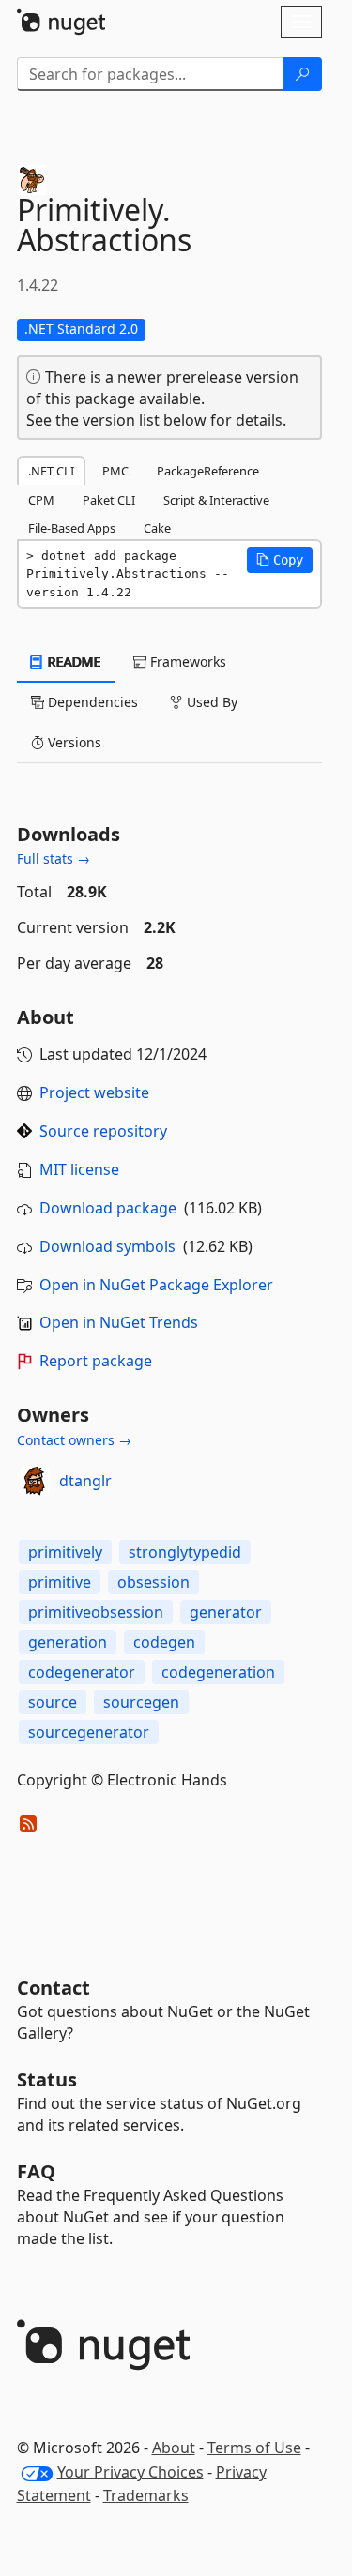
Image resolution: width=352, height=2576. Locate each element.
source (53, 1702)
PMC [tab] (115, 471)
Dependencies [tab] (91, 702)
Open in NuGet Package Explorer (156, 1285)
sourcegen (141, 1702)
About (174, 2448)
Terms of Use (254, 2448)
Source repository (103, 1131)
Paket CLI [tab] (109, 500)
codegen (164, 1642)
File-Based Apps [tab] (72, 528)
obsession (153, 1582)
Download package (108, 1208)
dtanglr (85, 1481)
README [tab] (73, 662)
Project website (94, 1092)
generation (68, 1642)
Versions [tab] (73, 742)
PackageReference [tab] (208, 471)
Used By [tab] (210, 702)
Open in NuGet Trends (119, 1322)
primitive (60, 1582)
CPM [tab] (41, 500)
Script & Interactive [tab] (216, 500)
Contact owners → (74, 1440)
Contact (54, 1988)
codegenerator (82, 1672)
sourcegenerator (89, 1732)
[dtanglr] (35, 1481)
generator (226, 1612)
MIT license (79, 1169)
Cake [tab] (157, 528)
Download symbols (107, 1246)
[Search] (302, 74)
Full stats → (54, 859)
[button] (280, 560)
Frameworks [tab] (186, 662)
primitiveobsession (96, 1612)
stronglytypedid (185, 1552)
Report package (96, 1361)
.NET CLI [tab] (51, 471)
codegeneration (218, 1672)
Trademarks (146, 2495)
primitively (65, 1552)
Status (47, 2079)
